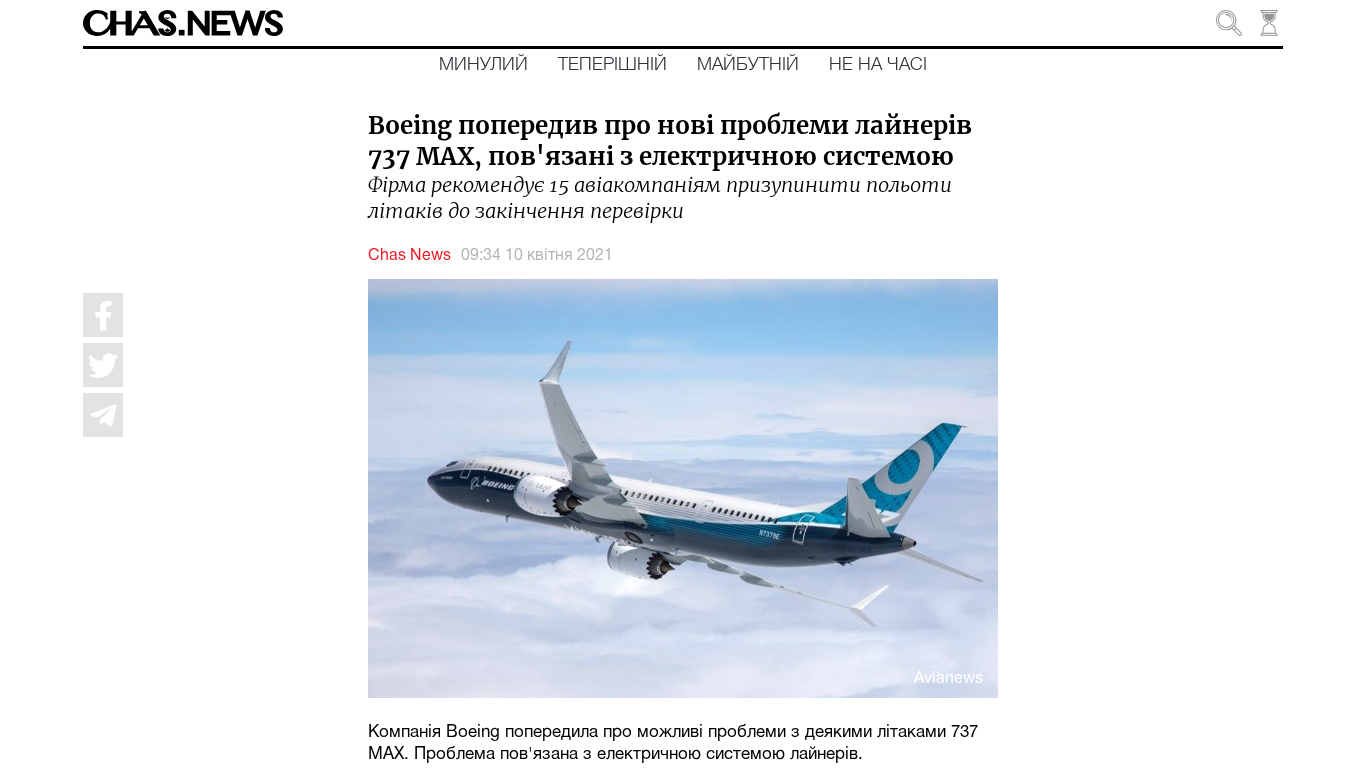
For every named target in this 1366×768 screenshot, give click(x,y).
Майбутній (748, 65)
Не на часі (878, 65)
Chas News (409, 256)
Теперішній (612, 65)
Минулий (483, 65)
